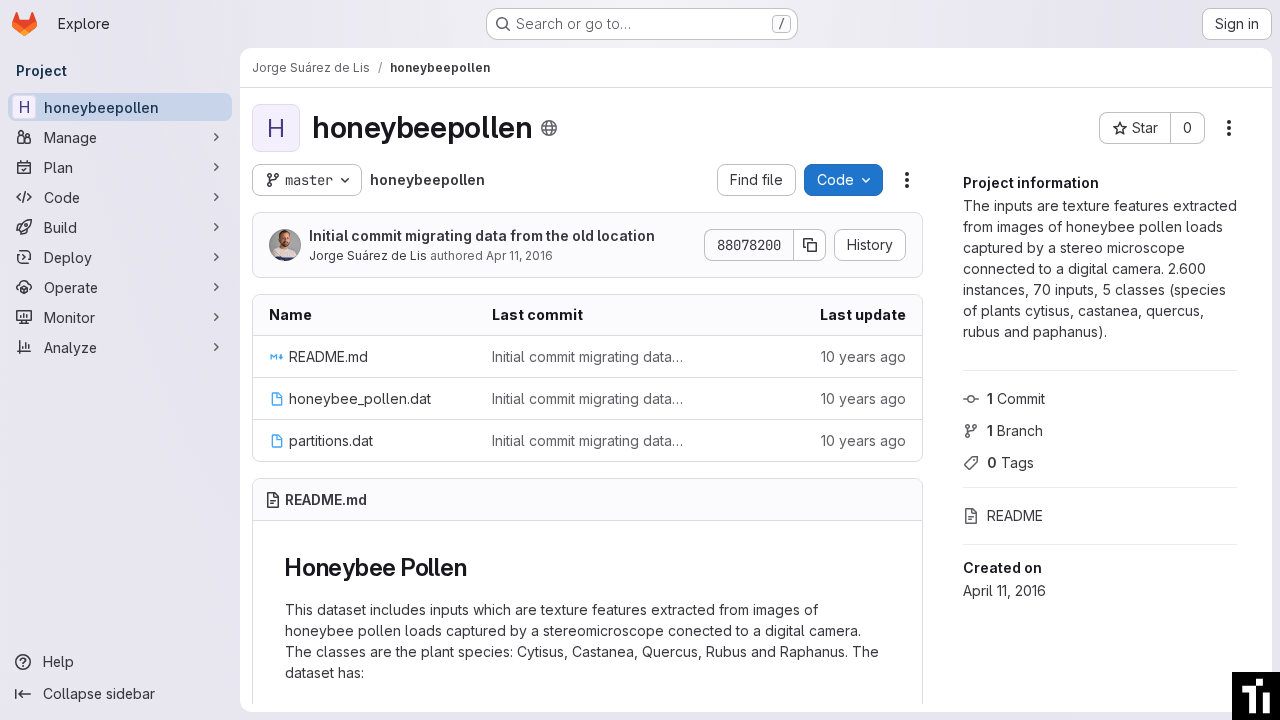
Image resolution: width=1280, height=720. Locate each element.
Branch (1015, 430)
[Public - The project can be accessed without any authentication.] (549, 128)
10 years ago (863, 356)
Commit (1016, 398)
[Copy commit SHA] (810, 245)
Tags (1010, 462)
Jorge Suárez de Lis (368, 255)
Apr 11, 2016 (519, 255)
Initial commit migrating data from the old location (482, 235)
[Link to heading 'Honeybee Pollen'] (479, 567)
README (1015, 515)
